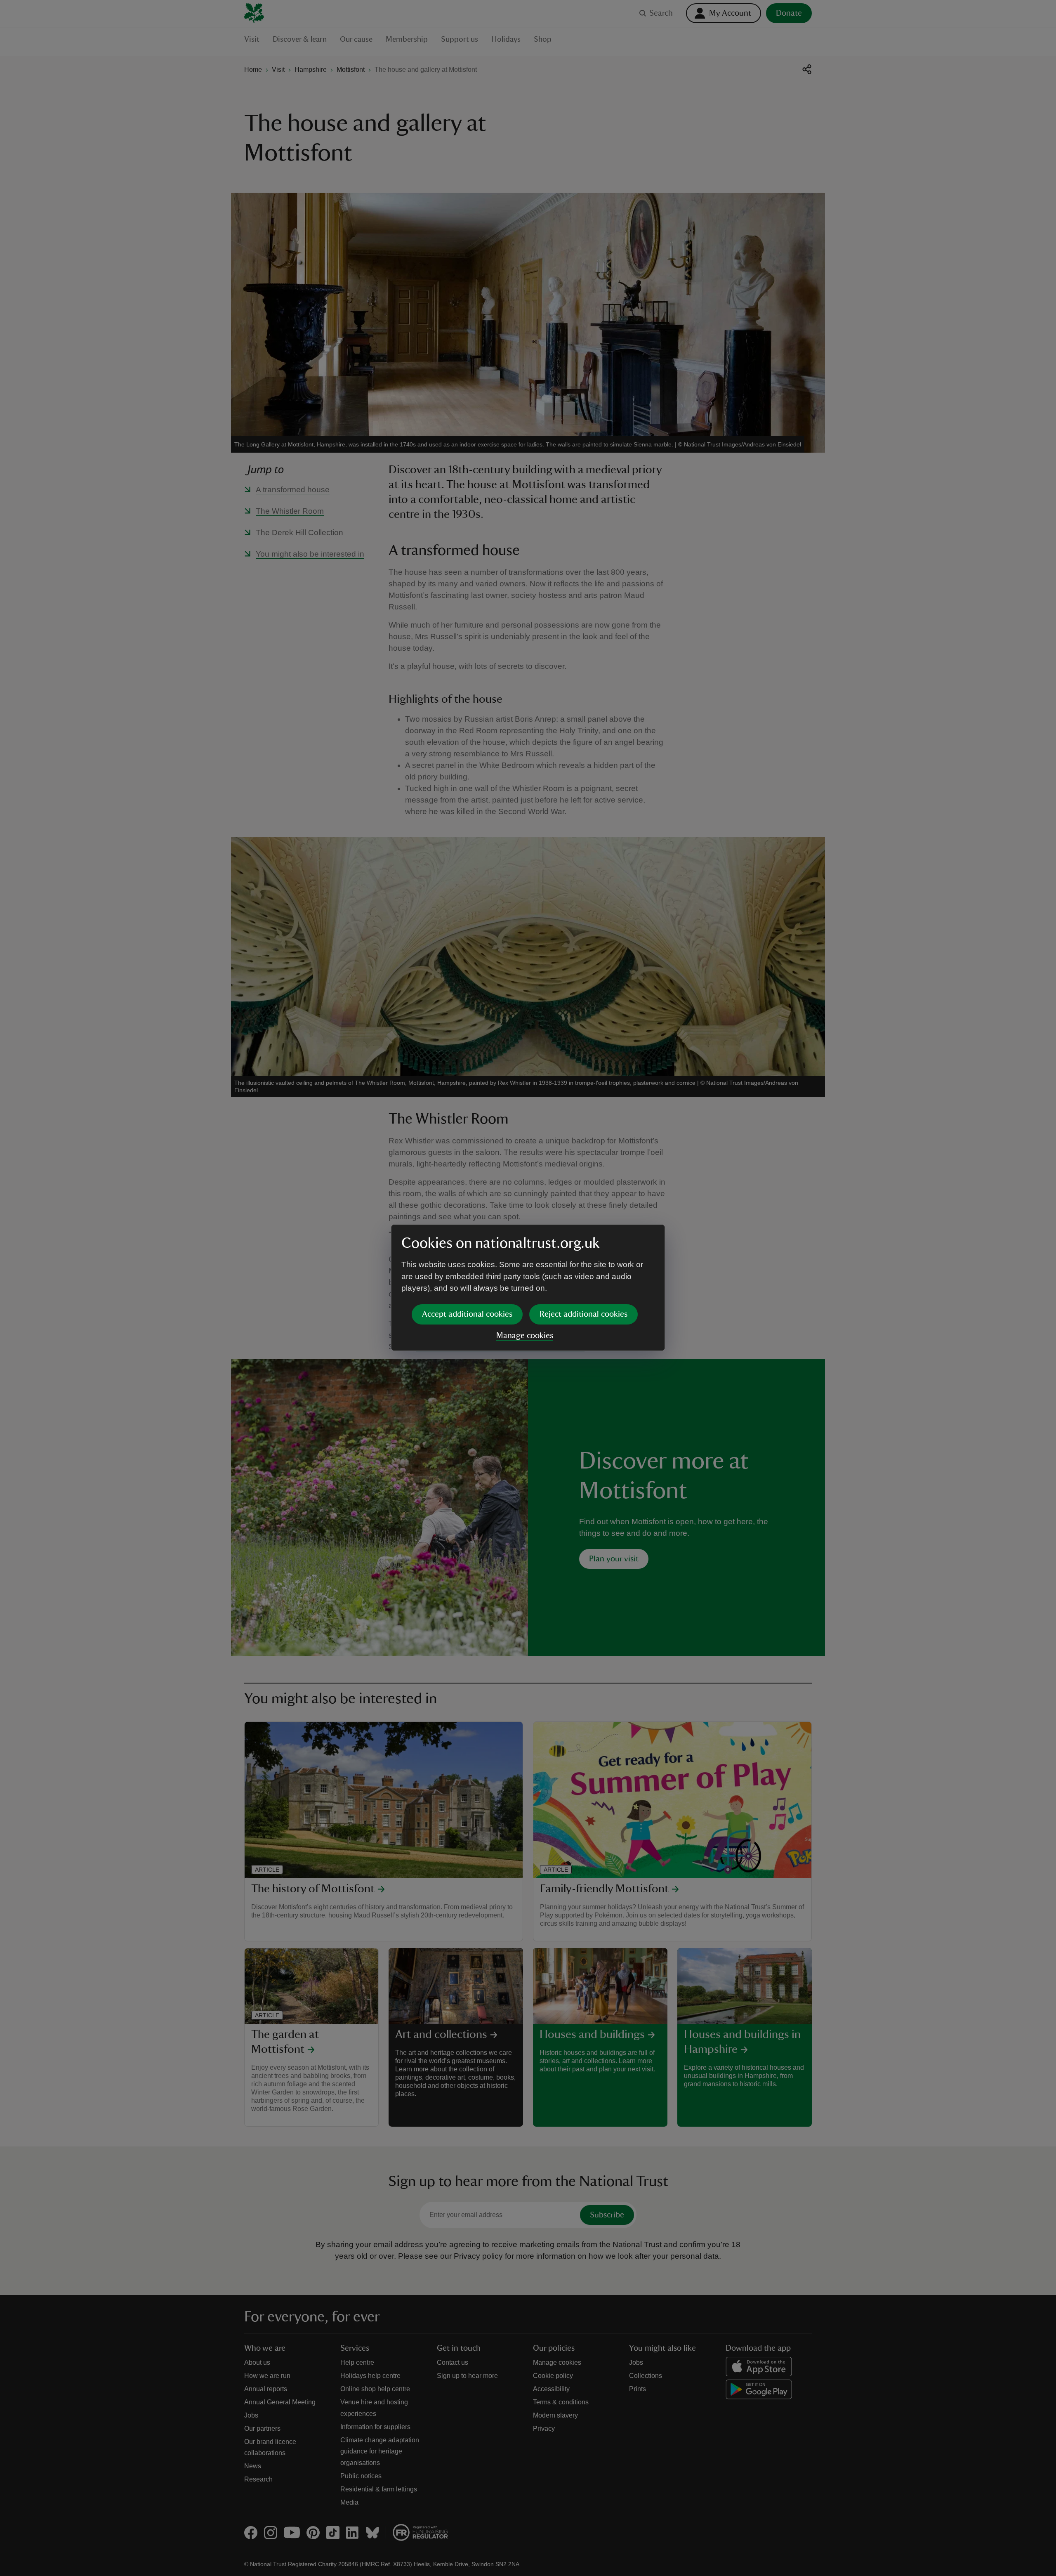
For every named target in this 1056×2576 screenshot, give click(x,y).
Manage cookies (525, 1336)
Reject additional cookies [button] (583, 1314)
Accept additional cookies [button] (467, 1314)
